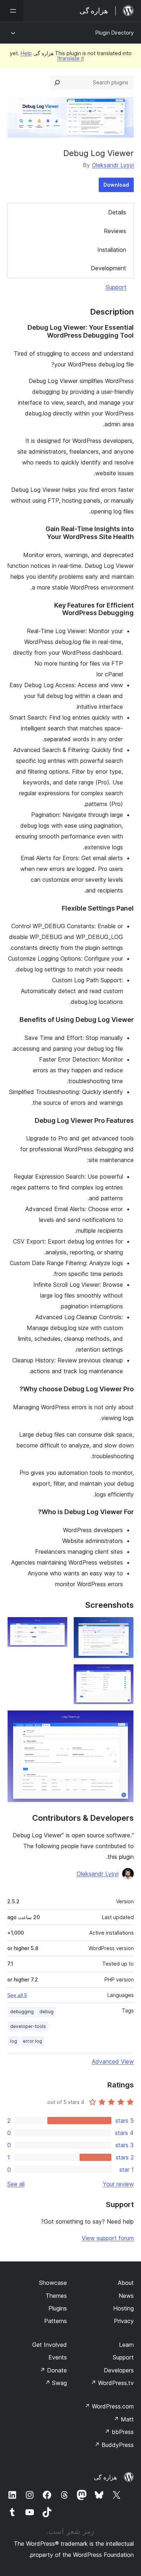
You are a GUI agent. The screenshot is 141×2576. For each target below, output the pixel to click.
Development (108, 268)
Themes (56, 2296)
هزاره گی (105, 2477)
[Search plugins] (57, 83)
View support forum (108, 2238)
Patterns (55, 2321)
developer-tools (28, 2026)
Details (117, 212)
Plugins (58, 2308)
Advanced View (113, 2061)
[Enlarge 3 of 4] (124, 1674)
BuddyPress (114, 2445)
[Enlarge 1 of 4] (124, 1627)
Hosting (123, 2308)
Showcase (53, 2283)
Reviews (115, 231)
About (126, 2283)
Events (58, 2357)
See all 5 (17, 1995)
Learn (126, 2345)
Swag (56, 2383)
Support (116, 287)
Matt (124, 2419)
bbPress (119, 2432)
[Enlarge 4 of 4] (124, 1720)
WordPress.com (109, 2406)
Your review (118, 2184)
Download (116, 185)
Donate (53, 2370)
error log (32, 2041)
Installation (112, 250)
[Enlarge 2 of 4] (58, 1627)
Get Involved (50, 2345)
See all (16, 2184)
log (14, 2041)
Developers (119, 2370)
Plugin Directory (115, 33)
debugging (22, 2012)
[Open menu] (12, 11)
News (126, 2296)
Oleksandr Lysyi (113, 165)
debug (46, 2012)
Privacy (124, 2321)
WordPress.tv (112, 2383)
